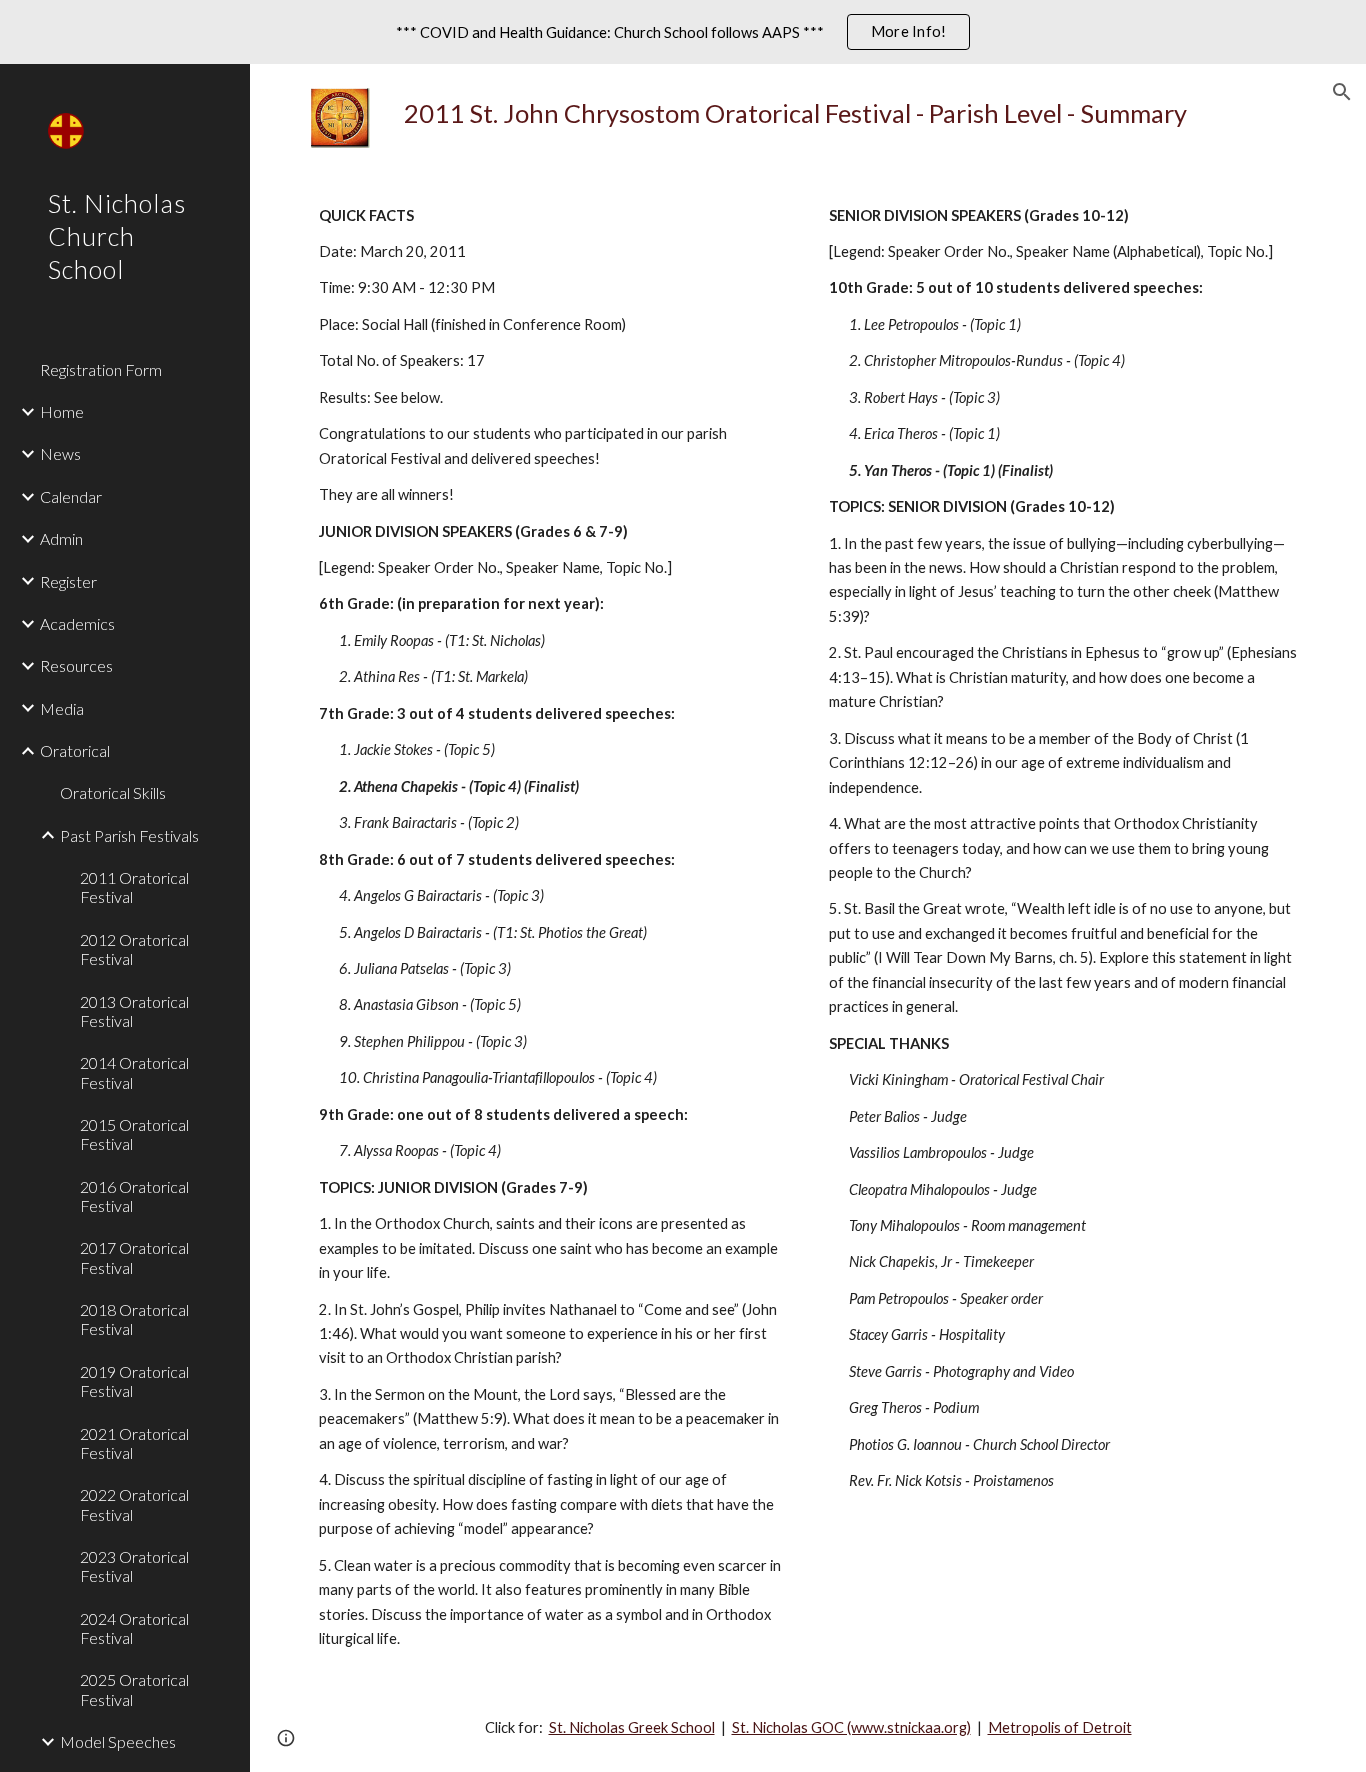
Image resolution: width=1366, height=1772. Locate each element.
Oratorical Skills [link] (113, 792)
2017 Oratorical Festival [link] (134, 1257)
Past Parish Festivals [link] (129, 835)
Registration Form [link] (101, 369)
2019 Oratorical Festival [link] (134, 1381)
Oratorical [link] (75, 750)
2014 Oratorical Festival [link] (134, 1072)
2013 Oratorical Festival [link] (134, 1011)
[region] (683, 32)
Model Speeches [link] (118, 1741)
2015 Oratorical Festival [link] (134, 1134)
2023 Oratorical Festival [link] (134, 1566)
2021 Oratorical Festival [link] (134, 1443)
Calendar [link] (71, 496)
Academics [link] (77, 623)
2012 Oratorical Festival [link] (134, 949)
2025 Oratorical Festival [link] (134, 1689)
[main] (851, 113)
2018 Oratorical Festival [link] (134, 1319)
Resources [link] (76, 665)
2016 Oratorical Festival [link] (134, 1196)
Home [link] (62, 411)
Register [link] (68, 581)
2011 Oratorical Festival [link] (134, 887)
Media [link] (62, 708)
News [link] (60, 453)
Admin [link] (61, 538)
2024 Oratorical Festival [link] (134, 1628)
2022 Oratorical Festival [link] (134, 1504)
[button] (1342, 92)
